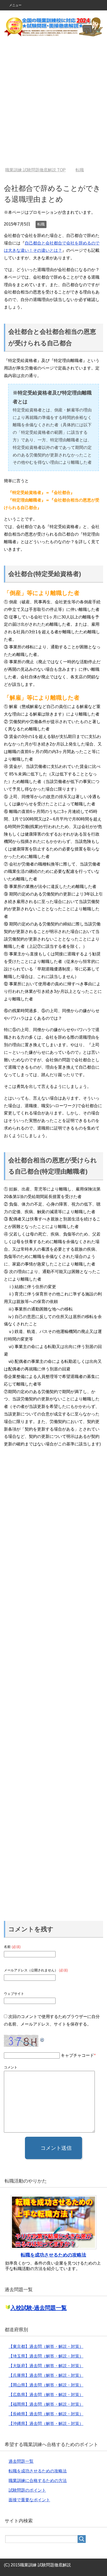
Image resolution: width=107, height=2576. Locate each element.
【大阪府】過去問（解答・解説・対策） (46, 2366)
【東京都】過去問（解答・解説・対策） (46, 2346)
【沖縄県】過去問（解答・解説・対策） (46, 2424)
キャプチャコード (77, 2055)
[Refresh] (42, 2038)
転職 (41, 224)
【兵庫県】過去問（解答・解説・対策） (46, 2375)
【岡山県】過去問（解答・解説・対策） (46, 2385)
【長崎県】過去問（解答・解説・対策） (46, 2414)
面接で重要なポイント (29, 2500)
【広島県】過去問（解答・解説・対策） (46, 2395)
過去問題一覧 (21, 2461)
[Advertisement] (53, 105)
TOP (35, 170)
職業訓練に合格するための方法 (38, 2481)
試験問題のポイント (27, 2490)
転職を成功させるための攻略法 (53, 2255)
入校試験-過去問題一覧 (39, 2308)
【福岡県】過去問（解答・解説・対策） (46, 2404)
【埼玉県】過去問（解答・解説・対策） (46, 2356)
